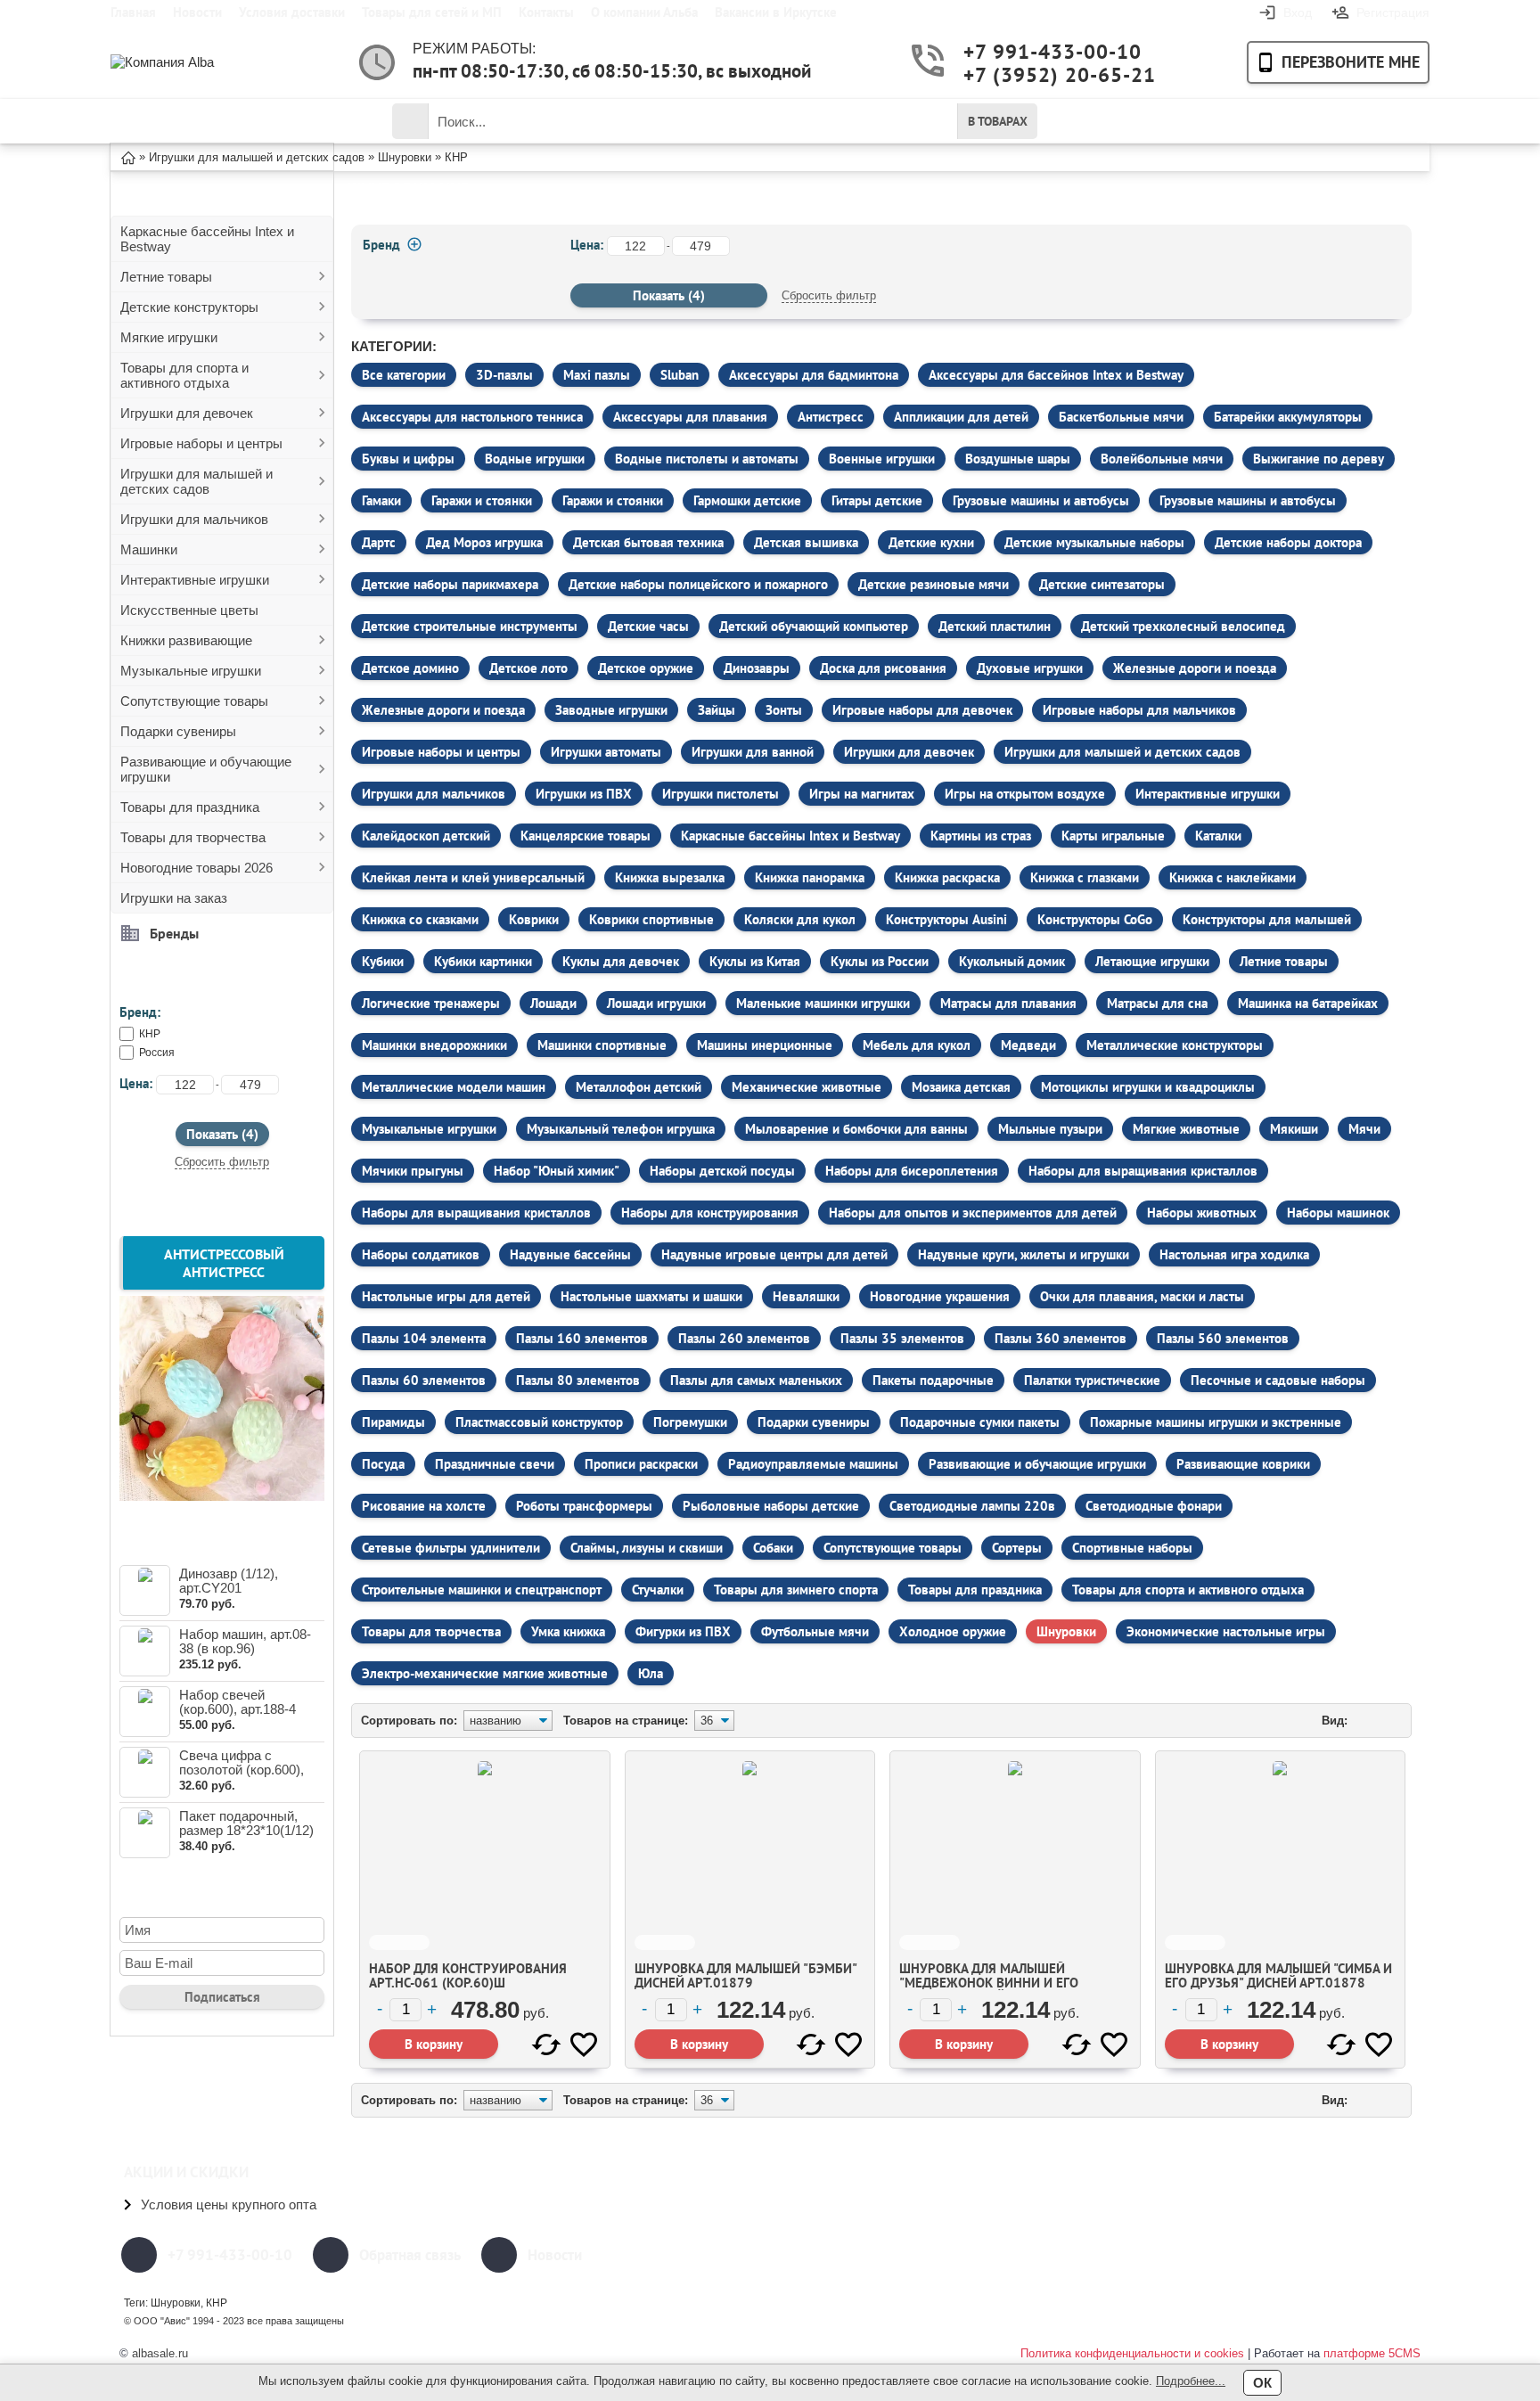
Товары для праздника (190, 807)
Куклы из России (880, 961)
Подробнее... (1191, 2381)
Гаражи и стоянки (482, 500)
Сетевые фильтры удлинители (451, 1548)
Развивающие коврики (1243, 1464)
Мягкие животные (1186, 1129)
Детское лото (528, 668)
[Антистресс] (222, 1496)
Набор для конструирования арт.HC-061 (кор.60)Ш (468, 1975)
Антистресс (831, 417)
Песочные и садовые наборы (1278, 1380)
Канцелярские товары (586, 836)
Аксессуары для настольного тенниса (472, 417)
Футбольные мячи (815, 1631)
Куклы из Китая (755, 961)
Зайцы (717, 710)
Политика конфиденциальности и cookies (1132, 2353)
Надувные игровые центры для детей (774, 1254)
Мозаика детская (961, 1087)
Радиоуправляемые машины (813, 1464)
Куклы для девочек (621, 961)
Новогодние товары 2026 (197, 868)
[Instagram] (1311, 2255)
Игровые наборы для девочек (922, 710)
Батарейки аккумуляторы (1288, 417)
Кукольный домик (1012, 961)
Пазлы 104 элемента (424, 1338)
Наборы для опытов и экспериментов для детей (973, 1213)
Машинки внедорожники (434, 1045)
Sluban (680, 375)
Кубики (383, 961)
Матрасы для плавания (1008, 1003)
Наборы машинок (1338, 1213)
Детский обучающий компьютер (814, 626)
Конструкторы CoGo (1095, 919)
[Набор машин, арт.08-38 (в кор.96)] (145, 1651)
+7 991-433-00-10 (1033, 51)
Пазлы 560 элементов (1223, 1338)
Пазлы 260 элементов (744, 1338)
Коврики (534, 919)
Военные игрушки (882, 459)
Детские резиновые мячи (934, 584)
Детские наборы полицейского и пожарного (698, 584)
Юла (651, 1673)
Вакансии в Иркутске (776, 12)
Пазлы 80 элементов (578, 1380)
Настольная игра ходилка (1234, 1254)
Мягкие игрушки (169, 337)
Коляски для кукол (800, 919)
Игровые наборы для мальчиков (1139, 710)
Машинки (149, 549)
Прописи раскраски (641, 1464)
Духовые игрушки (1030, 668)
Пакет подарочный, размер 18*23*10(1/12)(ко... (246, 1830)
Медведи (1028, 1045)
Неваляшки (806, 1296)
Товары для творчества (193, 837)
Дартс (379, 542)
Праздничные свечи (495, 1464)
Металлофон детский (639, 1087)
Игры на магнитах (862, 794)
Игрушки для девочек (187, 413)
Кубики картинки (483, 961)
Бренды (174, 933)
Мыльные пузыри (1050, 1129)
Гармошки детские (747, 500)
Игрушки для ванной (753, 752)
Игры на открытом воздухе (1025, 794)
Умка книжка (568, 1631)
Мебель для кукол (917, 1045)
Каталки (1218, 836)
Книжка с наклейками (1233, 877)
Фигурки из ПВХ (683, 1631)
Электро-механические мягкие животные (485, 1673)
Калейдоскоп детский (426, 836)
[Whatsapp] (1356, 2255)
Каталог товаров (212, 121)
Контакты (546, 12)
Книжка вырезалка (670, 877)
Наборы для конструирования (710, 1213)
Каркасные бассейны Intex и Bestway (207, 239)
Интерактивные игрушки (195, 580)
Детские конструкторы (189, 307)
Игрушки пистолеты (721, 794)
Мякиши (1294, 1129)
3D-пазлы (504, 375)
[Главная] (128, 156)
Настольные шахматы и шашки (651, 1296)
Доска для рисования (883, 668)
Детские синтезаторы (1102, 584)
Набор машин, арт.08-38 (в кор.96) (245, 1641)
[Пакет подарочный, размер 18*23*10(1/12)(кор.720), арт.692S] (145, 1833)
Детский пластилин (995, 626)
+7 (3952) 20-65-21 (1033, 74)
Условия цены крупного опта (229, 2204)
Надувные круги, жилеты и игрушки (1024, 1254)
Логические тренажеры (431, 1003)
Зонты (784, 710)
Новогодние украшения (940, 1296)
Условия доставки (292, 12)
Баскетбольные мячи (1121, 417)
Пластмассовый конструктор (539, 1422)
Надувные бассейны (570, 1254)
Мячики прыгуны (413, 1171)
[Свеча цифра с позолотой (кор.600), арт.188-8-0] (145, 1772)
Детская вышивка (806, 542)
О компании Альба (644, 12)
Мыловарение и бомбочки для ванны (856, 1129)
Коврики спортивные (651, 919)
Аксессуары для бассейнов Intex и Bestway (1056, 375)
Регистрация (1393, 12)
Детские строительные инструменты (470, 626)
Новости (197, 12)
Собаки (773, 1548)
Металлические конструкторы (1175, 1045)
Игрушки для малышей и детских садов (197, 481)
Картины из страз (981, 836)
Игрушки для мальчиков (194, 519)
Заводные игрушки (611, 710)
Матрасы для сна (1157, 1003)
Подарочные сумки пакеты (980, 1422)
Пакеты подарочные (933, 1380)
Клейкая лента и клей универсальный (473, 877)
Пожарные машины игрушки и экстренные (1216, 1422)
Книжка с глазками (1085, 877)
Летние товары (166, 277)
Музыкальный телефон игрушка (621, 1129)
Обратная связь (410, 2255)
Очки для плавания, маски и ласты (1142, 1296)
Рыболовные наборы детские (771, 1506)
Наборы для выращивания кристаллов (1143, 1171)
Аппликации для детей (961, 417)
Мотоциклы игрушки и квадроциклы (1148, 1087)
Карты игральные (1113, 836)
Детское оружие (646, 668)
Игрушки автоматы (606, 752)
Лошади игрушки (656, 1003)
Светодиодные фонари (1154, 1506)
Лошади (553, 1003)
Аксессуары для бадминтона (814, 375)
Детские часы (648, 626)
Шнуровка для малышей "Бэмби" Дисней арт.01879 (745, 1975)
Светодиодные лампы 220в (972, 1506)
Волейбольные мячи (1162, 459)
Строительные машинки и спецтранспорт (482, 1590)
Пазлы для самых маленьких (756, 1380)
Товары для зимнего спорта (796, 1590)
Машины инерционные (765, 1045)
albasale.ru (160, 2353)
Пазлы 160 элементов (582, 1338)
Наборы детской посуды (722, 1171)
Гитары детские (877, 500)
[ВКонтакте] (1266, 2255)
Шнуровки (1066, 1631)
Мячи (1364, 1129)
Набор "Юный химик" (557, 1171)
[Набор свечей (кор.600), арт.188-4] (145, 1712)
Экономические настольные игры (1226, 1631)
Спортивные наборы (1132, 1548)
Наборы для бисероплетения (912, 1171)
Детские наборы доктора (1288, 542)
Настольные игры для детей (446, 1296)
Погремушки (690, 1422)
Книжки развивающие (186, 640)
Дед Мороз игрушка (484, 542)
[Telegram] (1400, 2255)
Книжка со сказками (420, 919)
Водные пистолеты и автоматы (707, 459)
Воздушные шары (1018, 459)
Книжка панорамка (810, 877)
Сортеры (1017, 1548)
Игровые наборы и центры (201, 443)
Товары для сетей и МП (432, 12)
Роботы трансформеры (584, 1506)
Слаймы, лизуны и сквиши (647, 1548)
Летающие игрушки (1152, 961)
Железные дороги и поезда (1195, 668)
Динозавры (757, 668)
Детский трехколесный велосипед (1183, 626)
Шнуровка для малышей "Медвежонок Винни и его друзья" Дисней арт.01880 (989, 1983)
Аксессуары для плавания (690, 417)
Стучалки (658, 1590)
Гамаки (381, 500)
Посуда (383, 1464)
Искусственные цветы (189, 610)
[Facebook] (1177, 2255)
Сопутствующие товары (194, 701)
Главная (133, 12)
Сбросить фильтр (222, 1162)
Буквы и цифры (408, 459)
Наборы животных (1202, 1213)
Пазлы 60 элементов (424, 1380)
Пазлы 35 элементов (902, 1338)
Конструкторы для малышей (1267, 919)
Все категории (404, 375)
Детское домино (410, 668)
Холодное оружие (953, 1631)
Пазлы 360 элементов (1061, 1338)
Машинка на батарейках (1308, 1003)
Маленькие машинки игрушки (823, 1003)
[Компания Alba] (182, 62)
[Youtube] (1222, 2255)
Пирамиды (393, 1422)
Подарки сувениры (178, 731)
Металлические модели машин (454, 1087)
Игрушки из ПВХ (584, 794)
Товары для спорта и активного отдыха (184, 375)
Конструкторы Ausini (946, 919)
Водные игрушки (535, 459)
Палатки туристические (1092, 1380)
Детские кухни (931, 542)
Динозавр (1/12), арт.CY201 (229, 1581)
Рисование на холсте (424, 1506)
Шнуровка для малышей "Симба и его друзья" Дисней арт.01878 (1278, 1975)
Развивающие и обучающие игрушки (206, 769)
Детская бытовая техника (648, 542)
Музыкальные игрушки (191, 671)
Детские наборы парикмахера (450, 584)
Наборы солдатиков (421, 1254)
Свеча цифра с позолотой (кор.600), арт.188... (242, 1770)
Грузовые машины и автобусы (1041, 500)
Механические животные (807, 1087)
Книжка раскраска (947, 877)
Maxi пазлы (597, 375)
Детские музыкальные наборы (1094, 542)
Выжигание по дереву (1319, 459)
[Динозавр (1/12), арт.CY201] (145, 1590)
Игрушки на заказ (174, 898)
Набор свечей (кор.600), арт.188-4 (238, 1702)
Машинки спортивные (602, 1045)
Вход (1298, 12)
